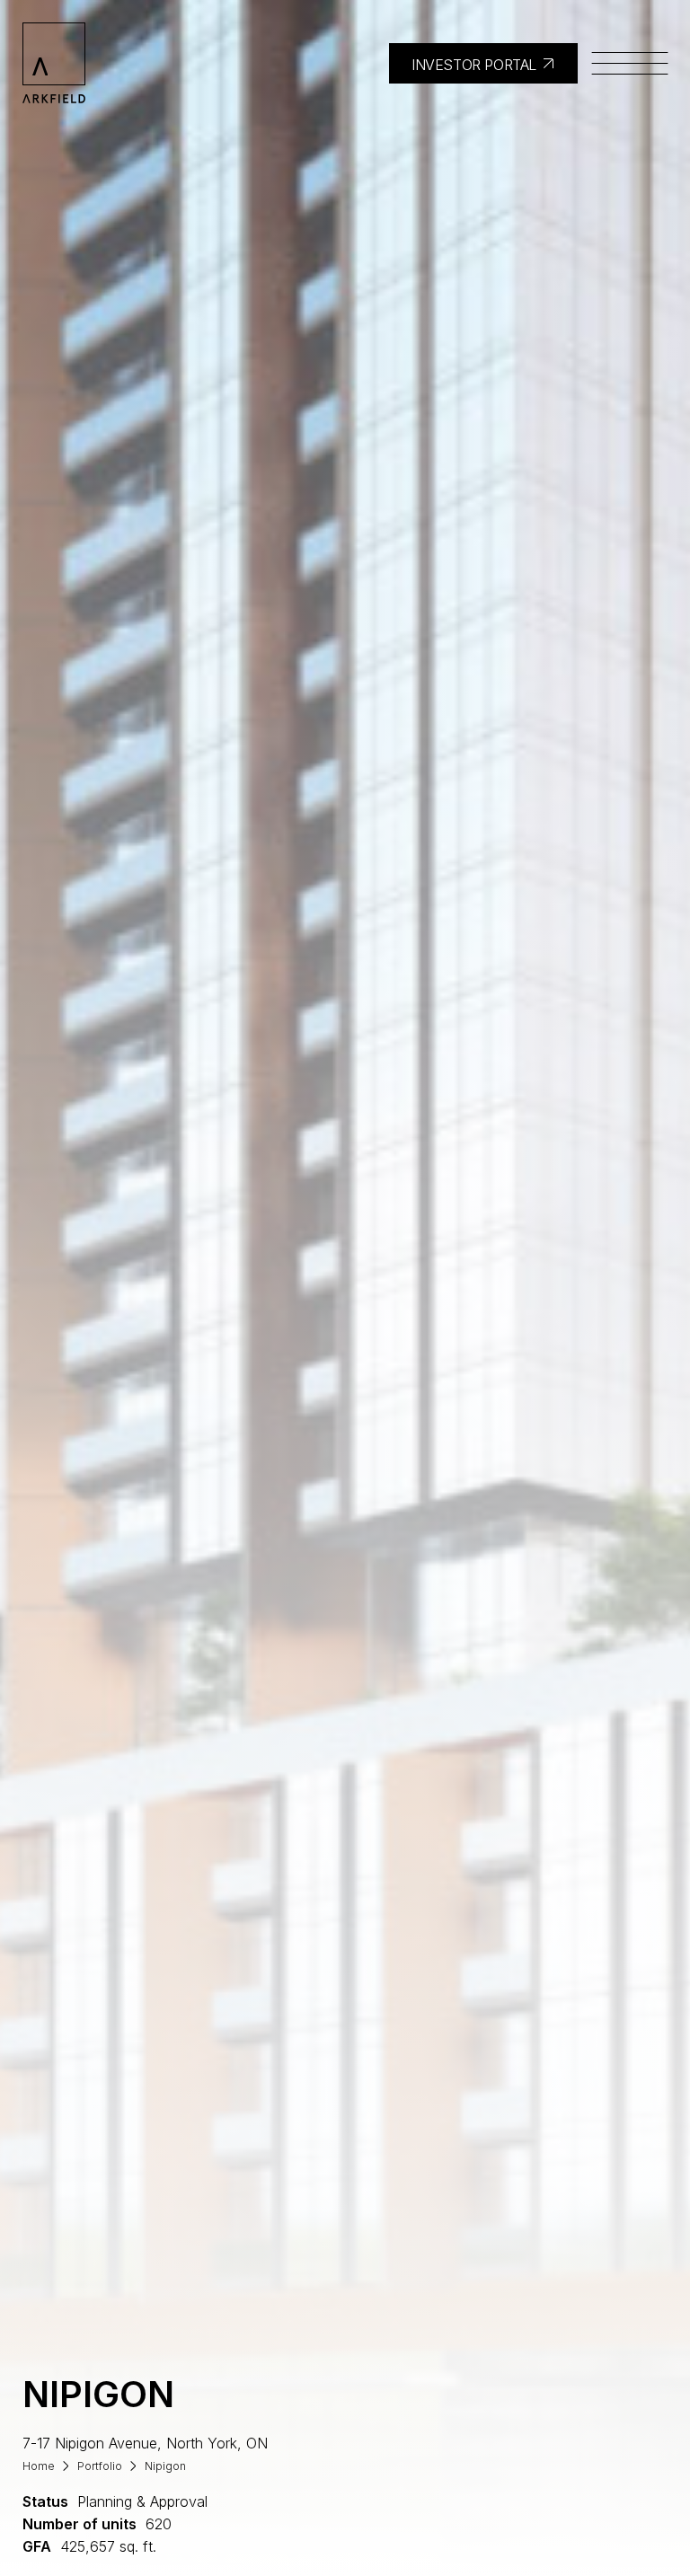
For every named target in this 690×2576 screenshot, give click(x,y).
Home (39, 2466)
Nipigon (165, 2466)
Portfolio (100, 2466)
